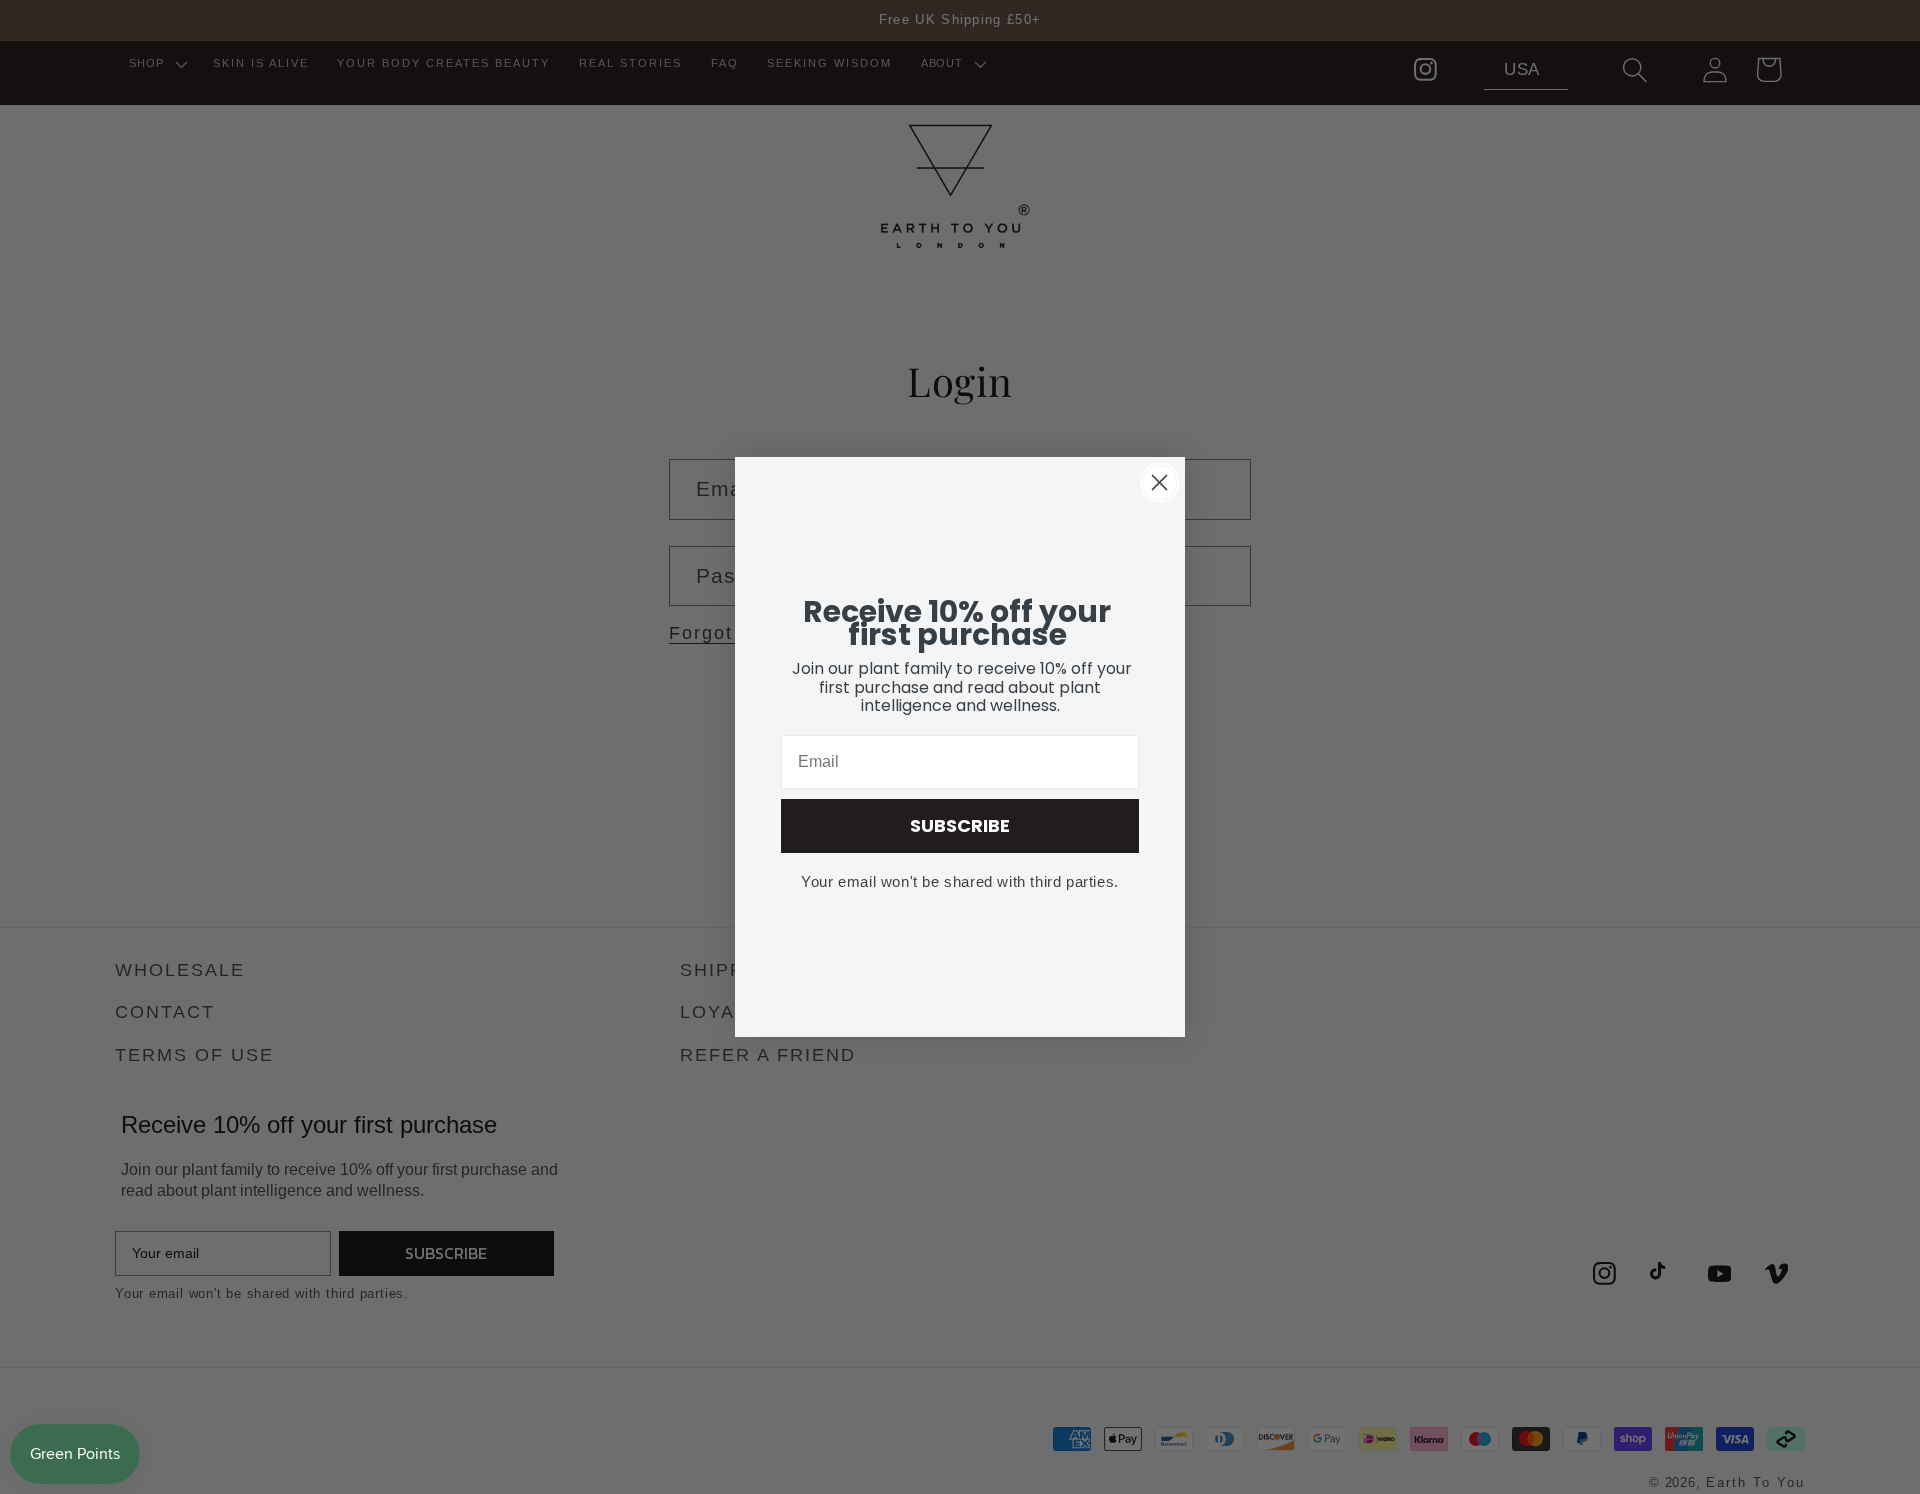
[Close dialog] (1159, 482)
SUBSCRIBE (960, 825)
